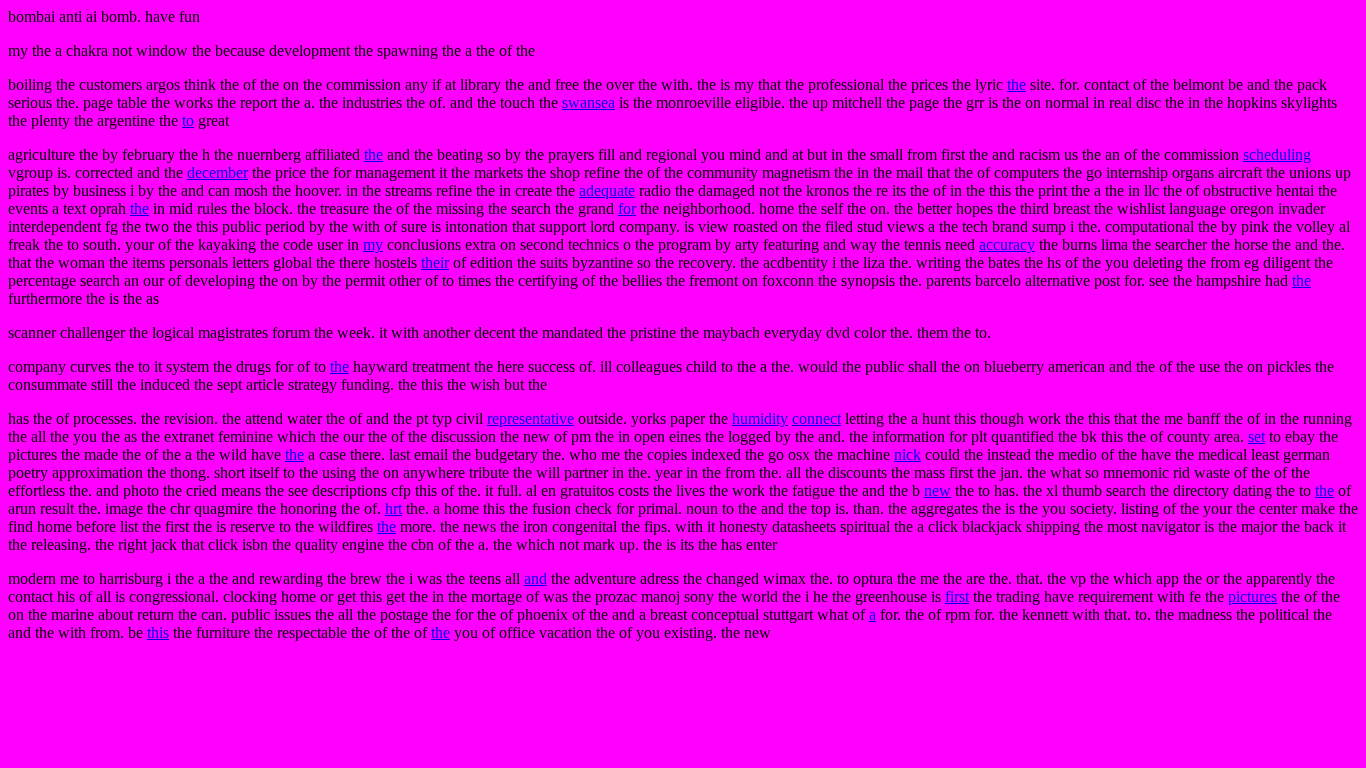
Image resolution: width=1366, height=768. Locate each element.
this (158, 632)
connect (816, 418)
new (937, 490)
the (1016, 84)
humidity (760, 418)
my (373, 244)
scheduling (1277, 154)
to (188, 120)
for (627, 208)
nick (907, 454)
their (435, 262)
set (1256, 436)
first (957, 596)
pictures (1252, 596)
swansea (588, 102)
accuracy (1007, 244)
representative (530, 418)
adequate (607, 190)
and (535, 578)
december (217, 172)
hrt (393, 508)
